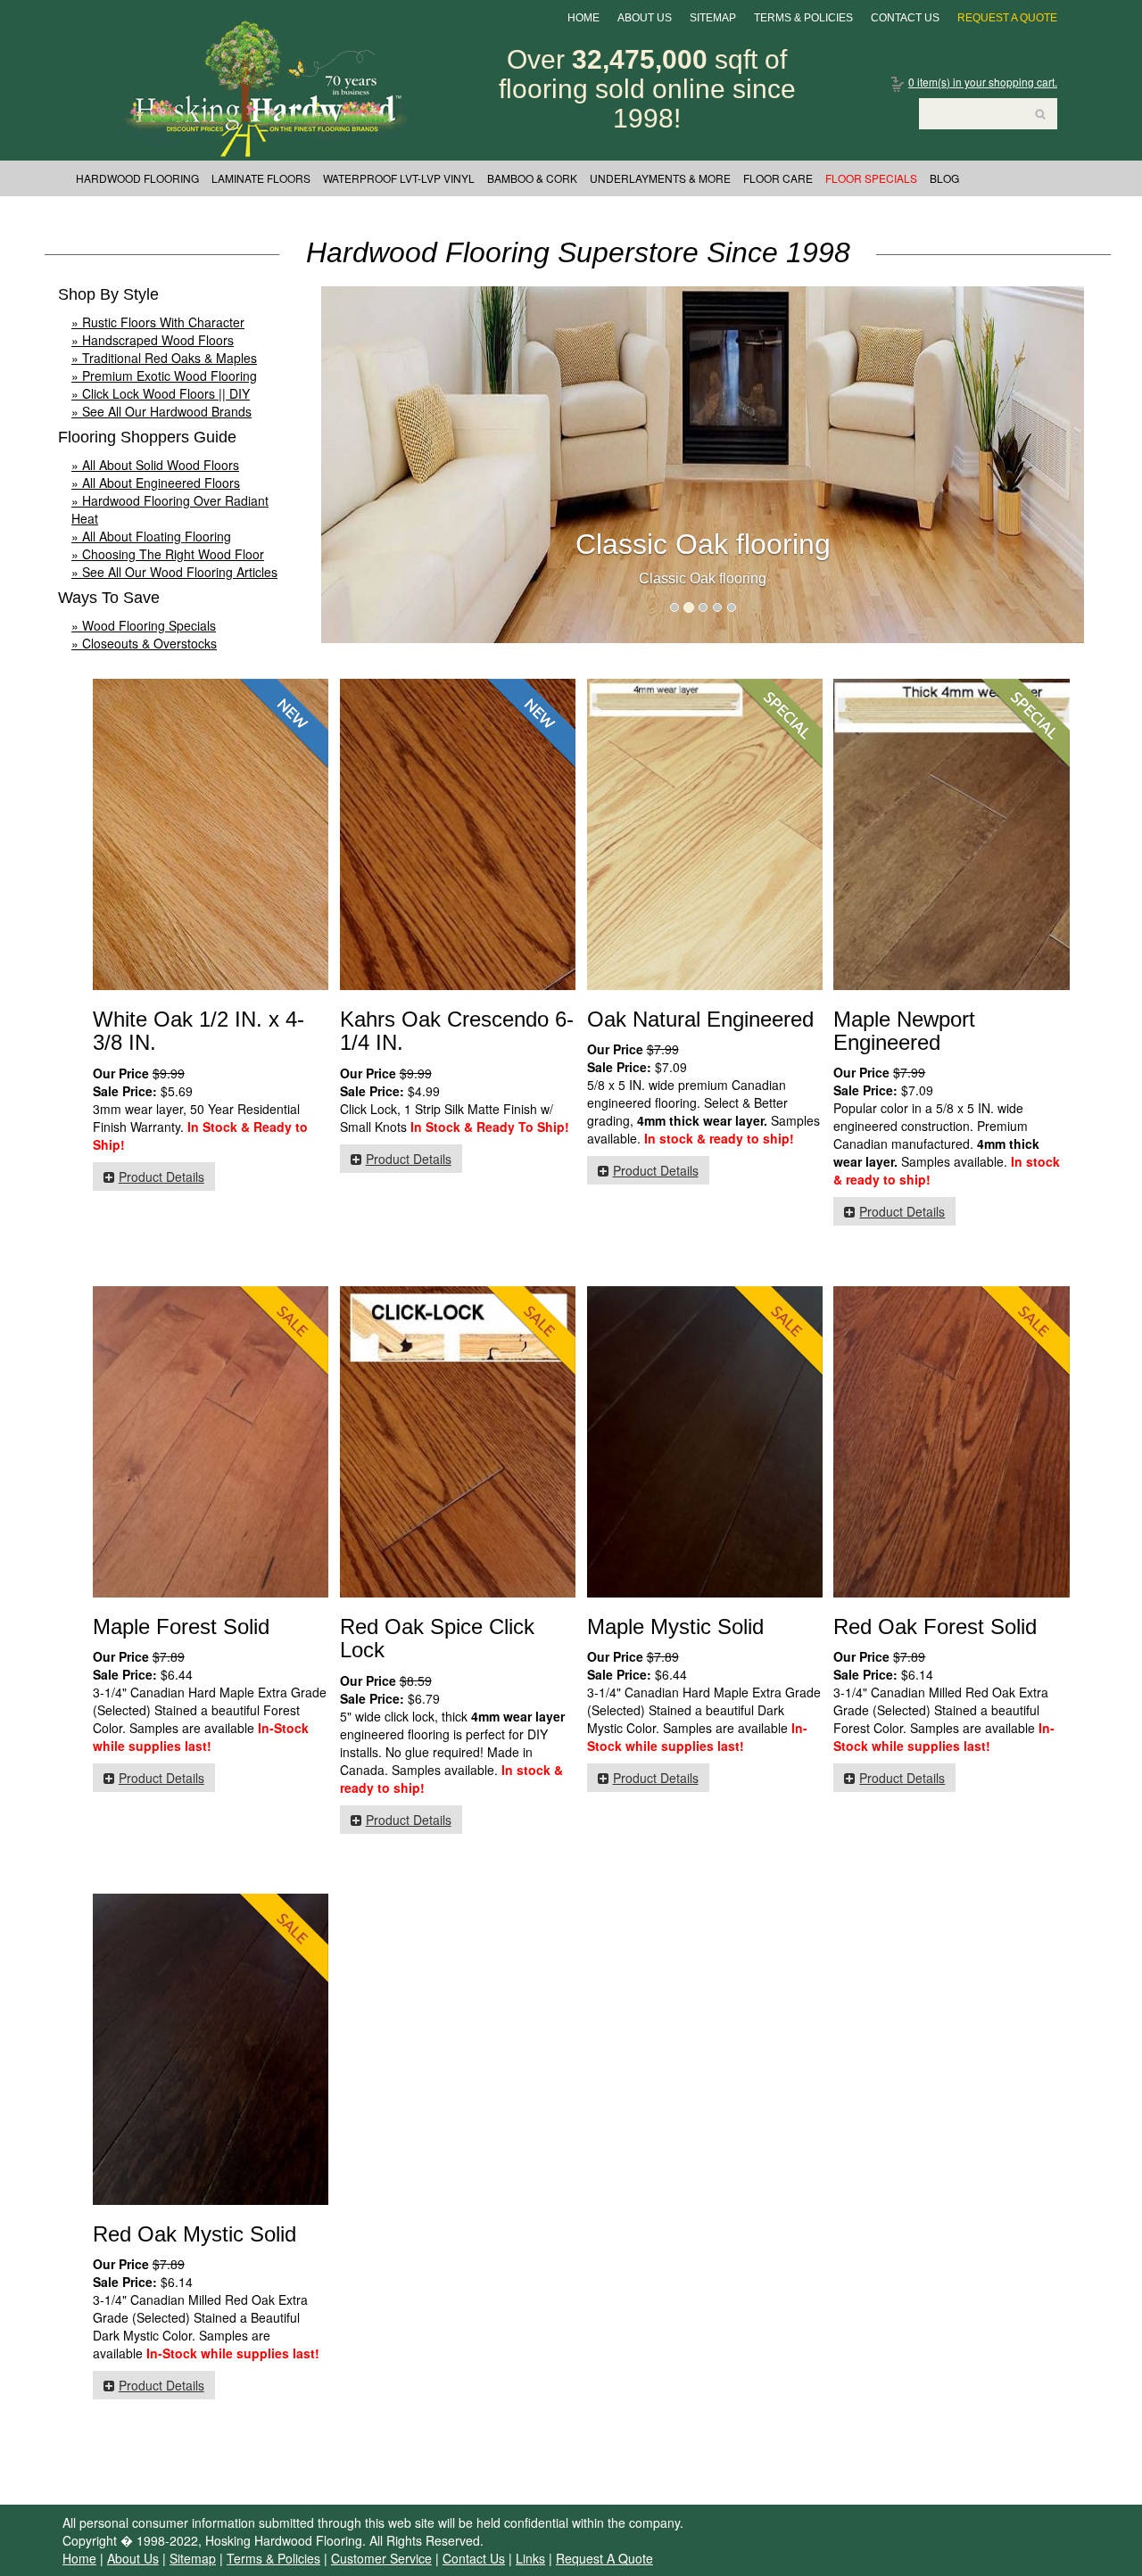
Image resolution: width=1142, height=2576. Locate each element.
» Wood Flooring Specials (144, 625)
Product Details (161, 1177)
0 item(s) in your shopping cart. (983, 82)
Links (530, 2558)
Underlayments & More (660, 178)
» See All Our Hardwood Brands (161, 411)
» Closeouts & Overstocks (144, 643)
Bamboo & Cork (532, 178)
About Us (645, 18)
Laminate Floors (261, 178)
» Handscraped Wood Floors (153, 340)
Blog (944, 178)
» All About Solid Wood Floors (155, 465)
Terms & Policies (803, 18)
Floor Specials (871, 178)
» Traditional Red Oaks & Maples (164, 358)
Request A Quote (1007, 18)
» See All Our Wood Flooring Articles (174, 572)
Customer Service (381, 2558)
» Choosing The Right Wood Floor (168, 554)
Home (583, 18)
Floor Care (778, 178)
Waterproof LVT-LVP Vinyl (399, 178)
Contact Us (905, 18)
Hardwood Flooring (137, 178)
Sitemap (713, 18)
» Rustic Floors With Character (158, 322)
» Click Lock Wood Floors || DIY (161, 393)
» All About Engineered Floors (156, 483)
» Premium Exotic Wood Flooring (164, 376)
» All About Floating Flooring (151, 536)
